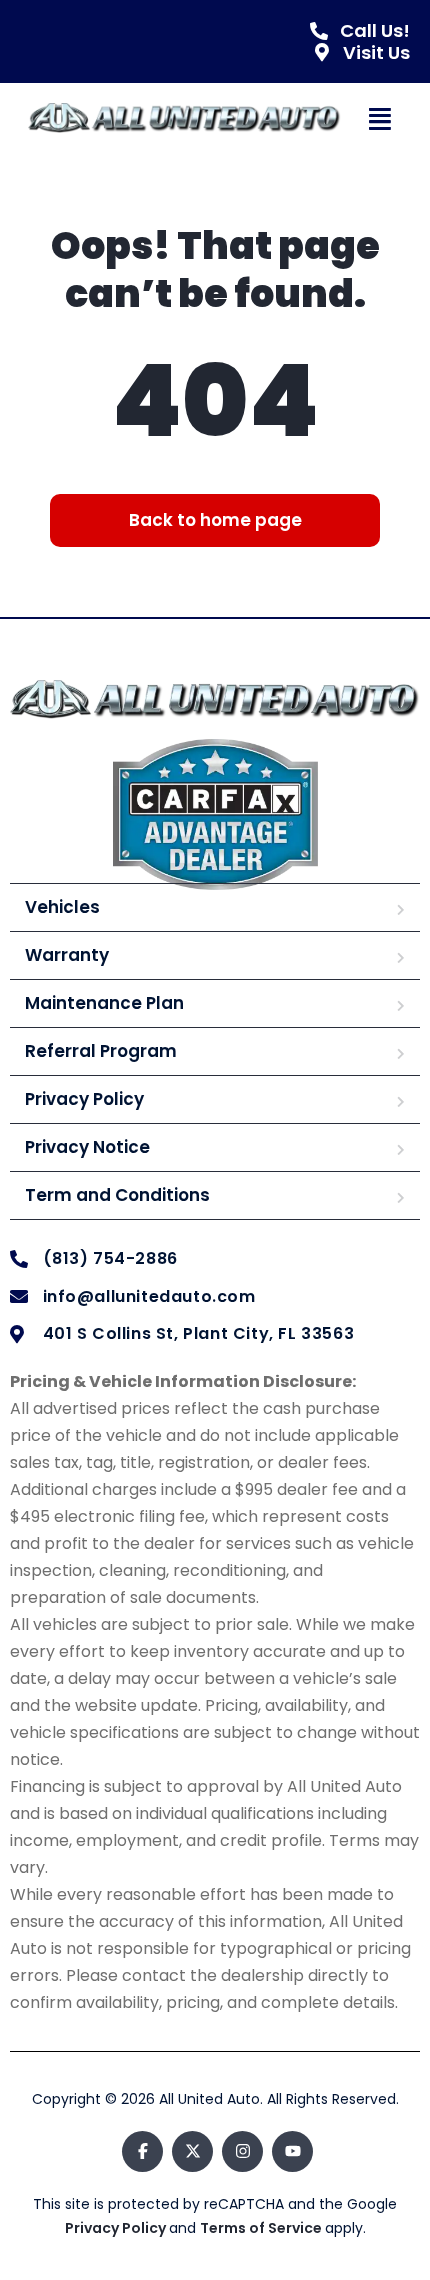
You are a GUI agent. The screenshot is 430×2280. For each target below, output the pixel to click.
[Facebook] (142, 2151)
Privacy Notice (87, 1147)
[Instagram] (242, 2151)
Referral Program (101, 1051)
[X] (192, 2151)
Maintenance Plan (104, 1003)
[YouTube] (292, 2151)
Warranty (67, 955)
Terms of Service (262, 2228)
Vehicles (62, 907)
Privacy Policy (84, 1099)
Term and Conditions (117, 1195)
